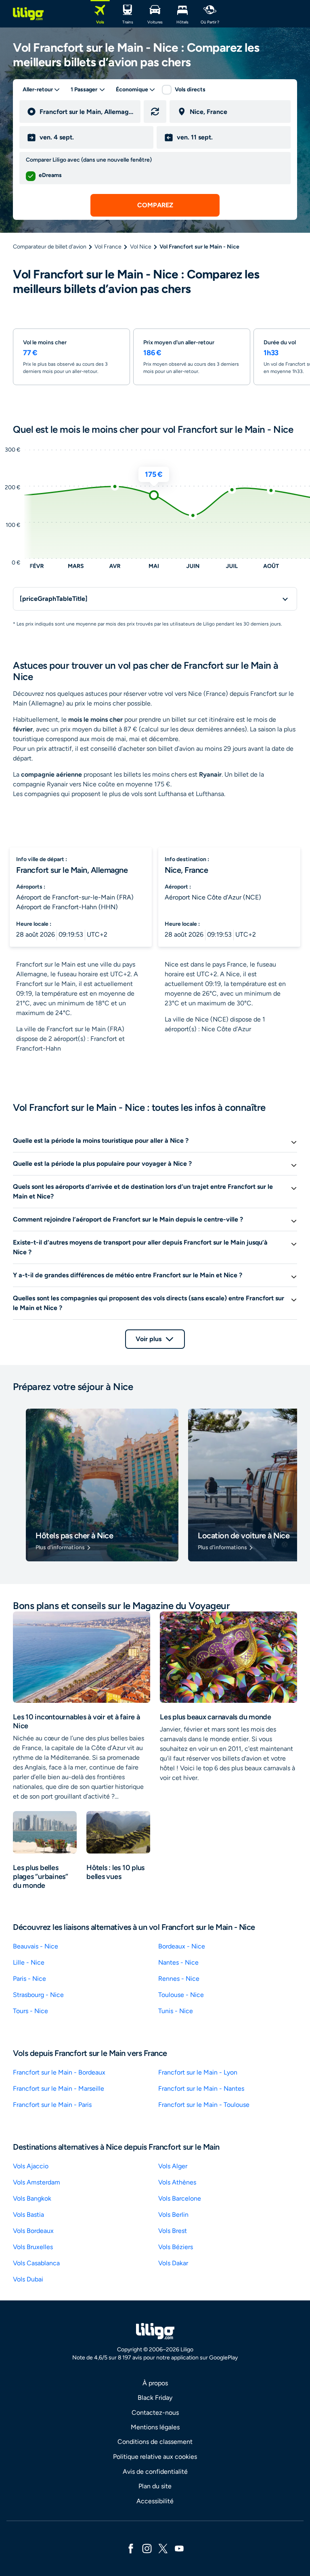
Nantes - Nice (178, 1962)
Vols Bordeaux (33, 2231)
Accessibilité (155, 2501)
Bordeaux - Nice (182, 1946)
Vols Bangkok (32, 2198)
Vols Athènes (177, 2182)
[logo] (28, 14)
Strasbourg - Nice (38, 1995)
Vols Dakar (173, 2263)
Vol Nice (141, 247)
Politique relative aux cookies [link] (155, 2457)
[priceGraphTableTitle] (54, 599)
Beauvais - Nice (36, 1946)
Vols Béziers (176, 2247)
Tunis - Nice (176, 2011)
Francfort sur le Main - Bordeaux (59, 2072)
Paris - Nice (29, 1979)
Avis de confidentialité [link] (155, 2472)
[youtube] (179, 2548)
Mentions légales (155, 2427)
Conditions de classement (155, 2442)
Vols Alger (173, 2166)
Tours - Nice (30, 2011)
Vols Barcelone (180, 2198)
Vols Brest (173, 2231)
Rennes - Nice (179, 1979)
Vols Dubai (28, 2279)
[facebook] (131, 2548)
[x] (163, 2548)
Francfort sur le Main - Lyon (198, 2072)
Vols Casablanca (36, 2263)
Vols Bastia (28, 2215)
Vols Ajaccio (31, 2166)
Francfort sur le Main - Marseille (59, 2088)
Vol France (108, 247)
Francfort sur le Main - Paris (52, 2105)
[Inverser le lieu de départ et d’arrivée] (155, 112)
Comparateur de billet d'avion (50, 247)
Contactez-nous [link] (155, 2413)
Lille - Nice (29, 1962)
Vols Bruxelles (33, 2247)
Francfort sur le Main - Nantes (201, 2088)
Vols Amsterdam (37, 2182)
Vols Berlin (173, 2215)
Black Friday (155, 2398)
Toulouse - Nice (181, 1995)
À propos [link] (155, 2383)
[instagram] (147, 2548)
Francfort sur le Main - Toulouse (204, 2105)
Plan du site (155, 2486)
